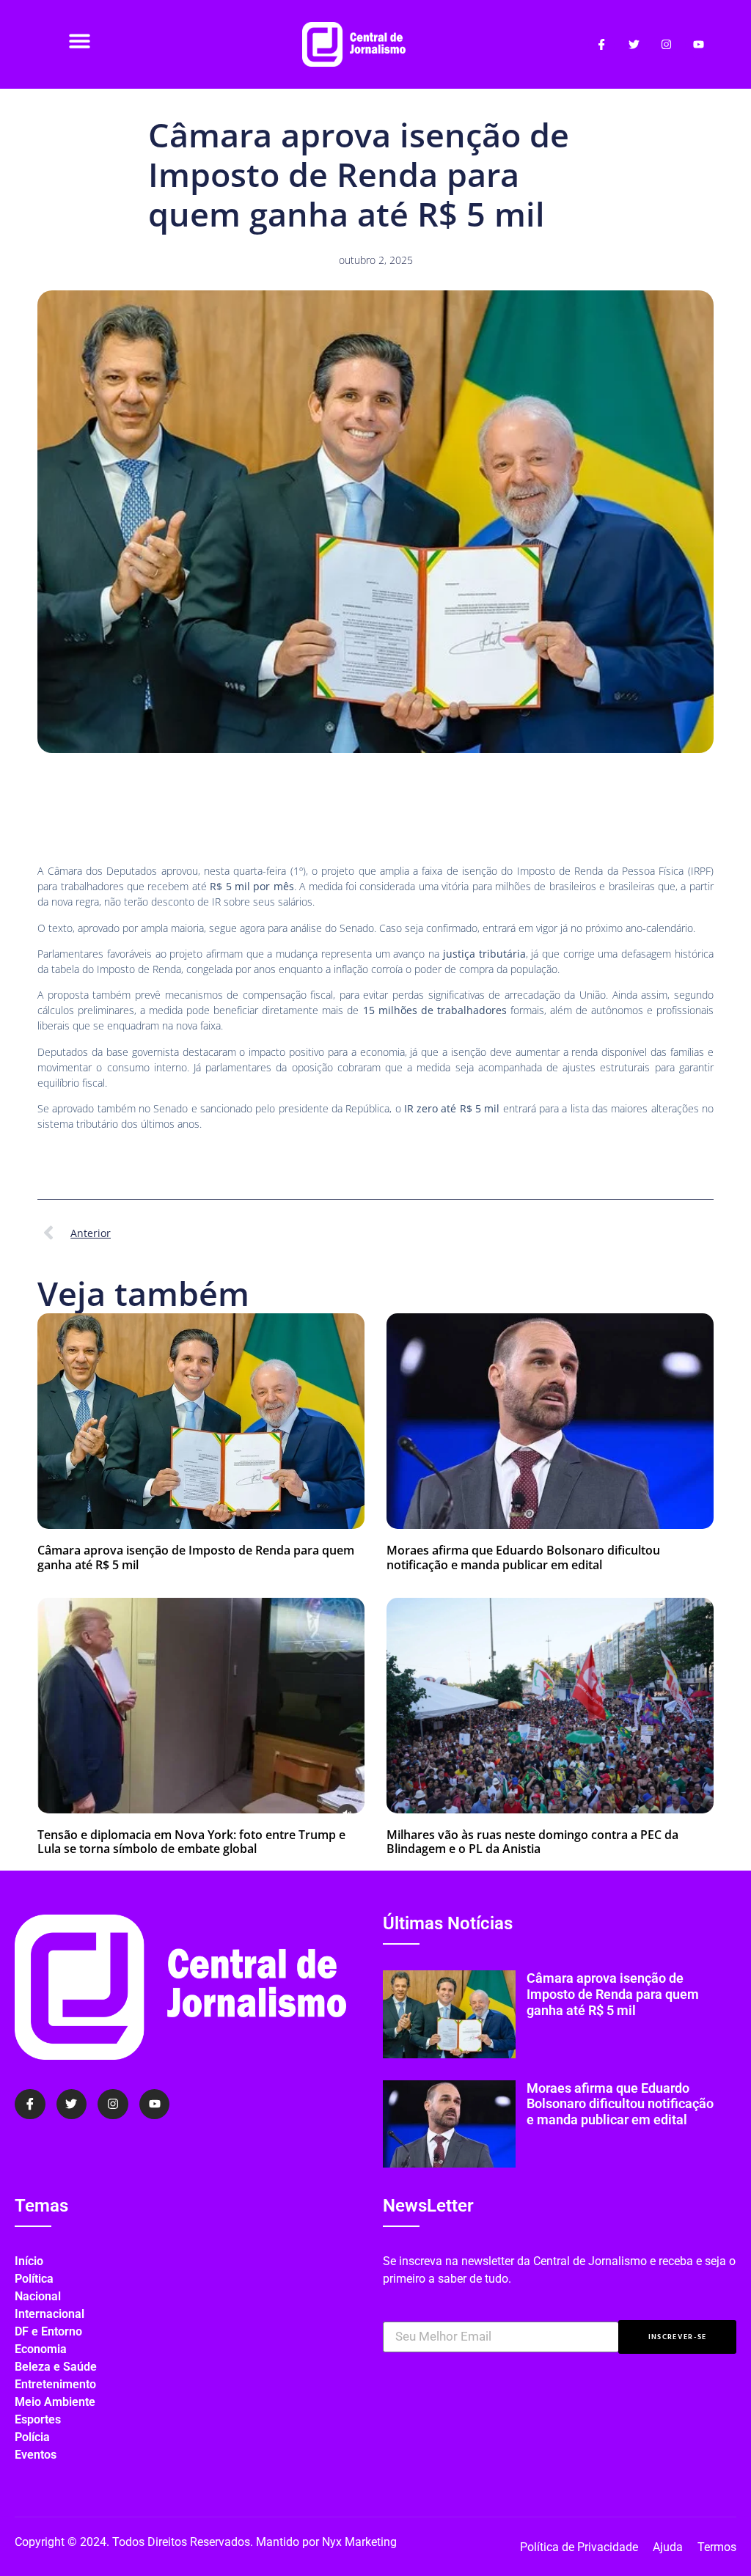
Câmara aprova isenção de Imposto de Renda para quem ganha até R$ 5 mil (196, 1557)
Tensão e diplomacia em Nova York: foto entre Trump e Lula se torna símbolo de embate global (191, 1842)
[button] (80, 41)
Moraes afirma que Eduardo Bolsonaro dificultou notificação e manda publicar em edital (523, 1557)
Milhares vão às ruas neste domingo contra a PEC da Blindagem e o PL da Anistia (532, 1842)
